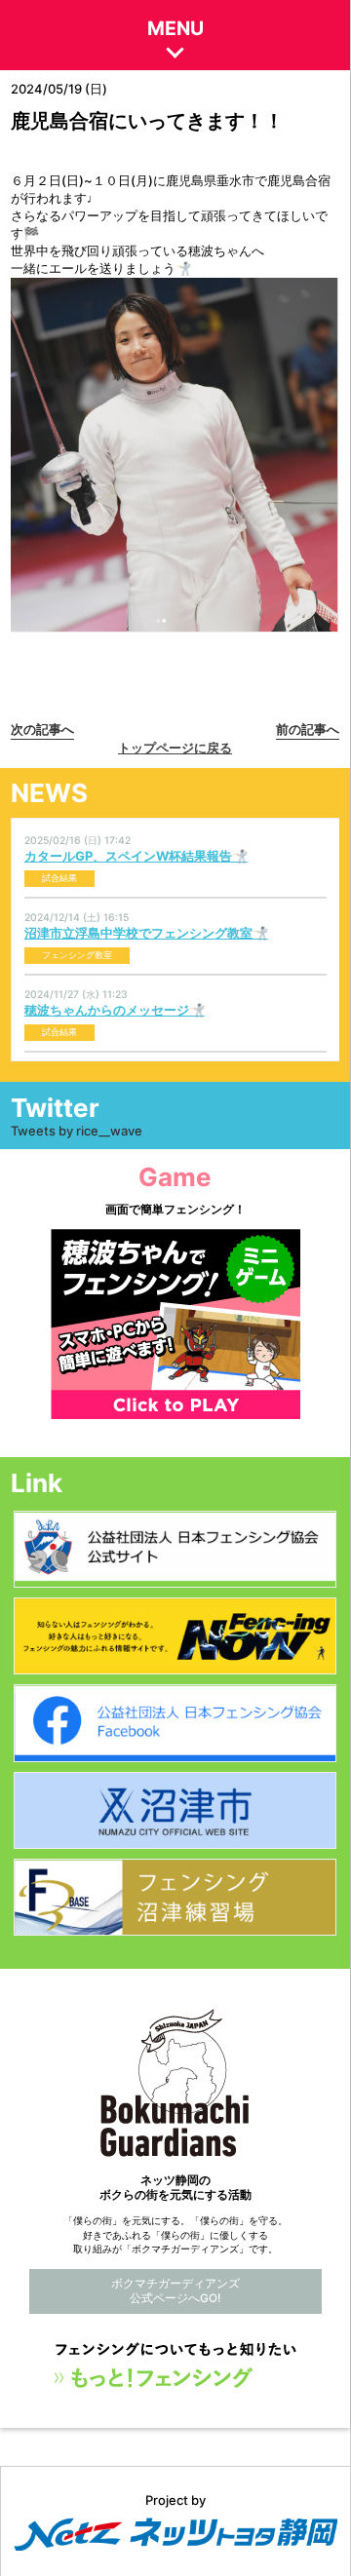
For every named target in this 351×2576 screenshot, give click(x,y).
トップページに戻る (175, 748)
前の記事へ (308, 729)
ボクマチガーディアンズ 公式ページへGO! (175, 2291)
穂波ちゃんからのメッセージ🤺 (115, 1010)
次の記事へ (42, 729)
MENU (175, 28)
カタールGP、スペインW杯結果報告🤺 (136, 856)
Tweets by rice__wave (77, 1131)
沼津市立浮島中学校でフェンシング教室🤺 (146, 933)
